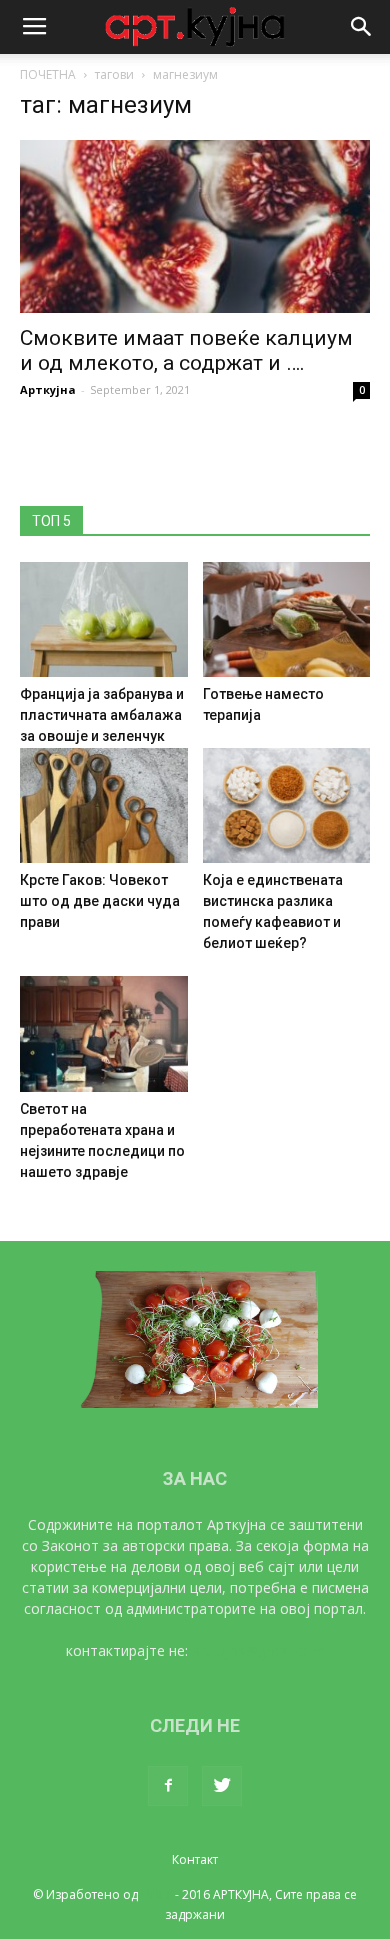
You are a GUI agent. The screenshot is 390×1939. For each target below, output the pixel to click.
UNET (156, 1894)
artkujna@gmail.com (258, 1650)
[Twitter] (222, 1786)
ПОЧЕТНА (48, 74)
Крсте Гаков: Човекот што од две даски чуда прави (100, 901)
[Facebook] (168, 1786)
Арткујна (48, 389)
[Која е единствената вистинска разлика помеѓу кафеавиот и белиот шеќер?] (287, 805)
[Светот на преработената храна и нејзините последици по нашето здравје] (104, 1033)
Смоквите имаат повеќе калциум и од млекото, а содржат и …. (186, 350)
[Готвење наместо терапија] (287, 619)
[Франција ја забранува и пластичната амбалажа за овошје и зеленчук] (104, 619)
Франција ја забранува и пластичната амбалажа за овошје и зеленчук (102, 715)
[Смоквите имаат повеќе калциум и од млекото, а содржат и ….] (195, 226)
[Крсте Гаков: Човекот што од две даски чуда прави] (104, 805)
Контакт (195, 1859)
